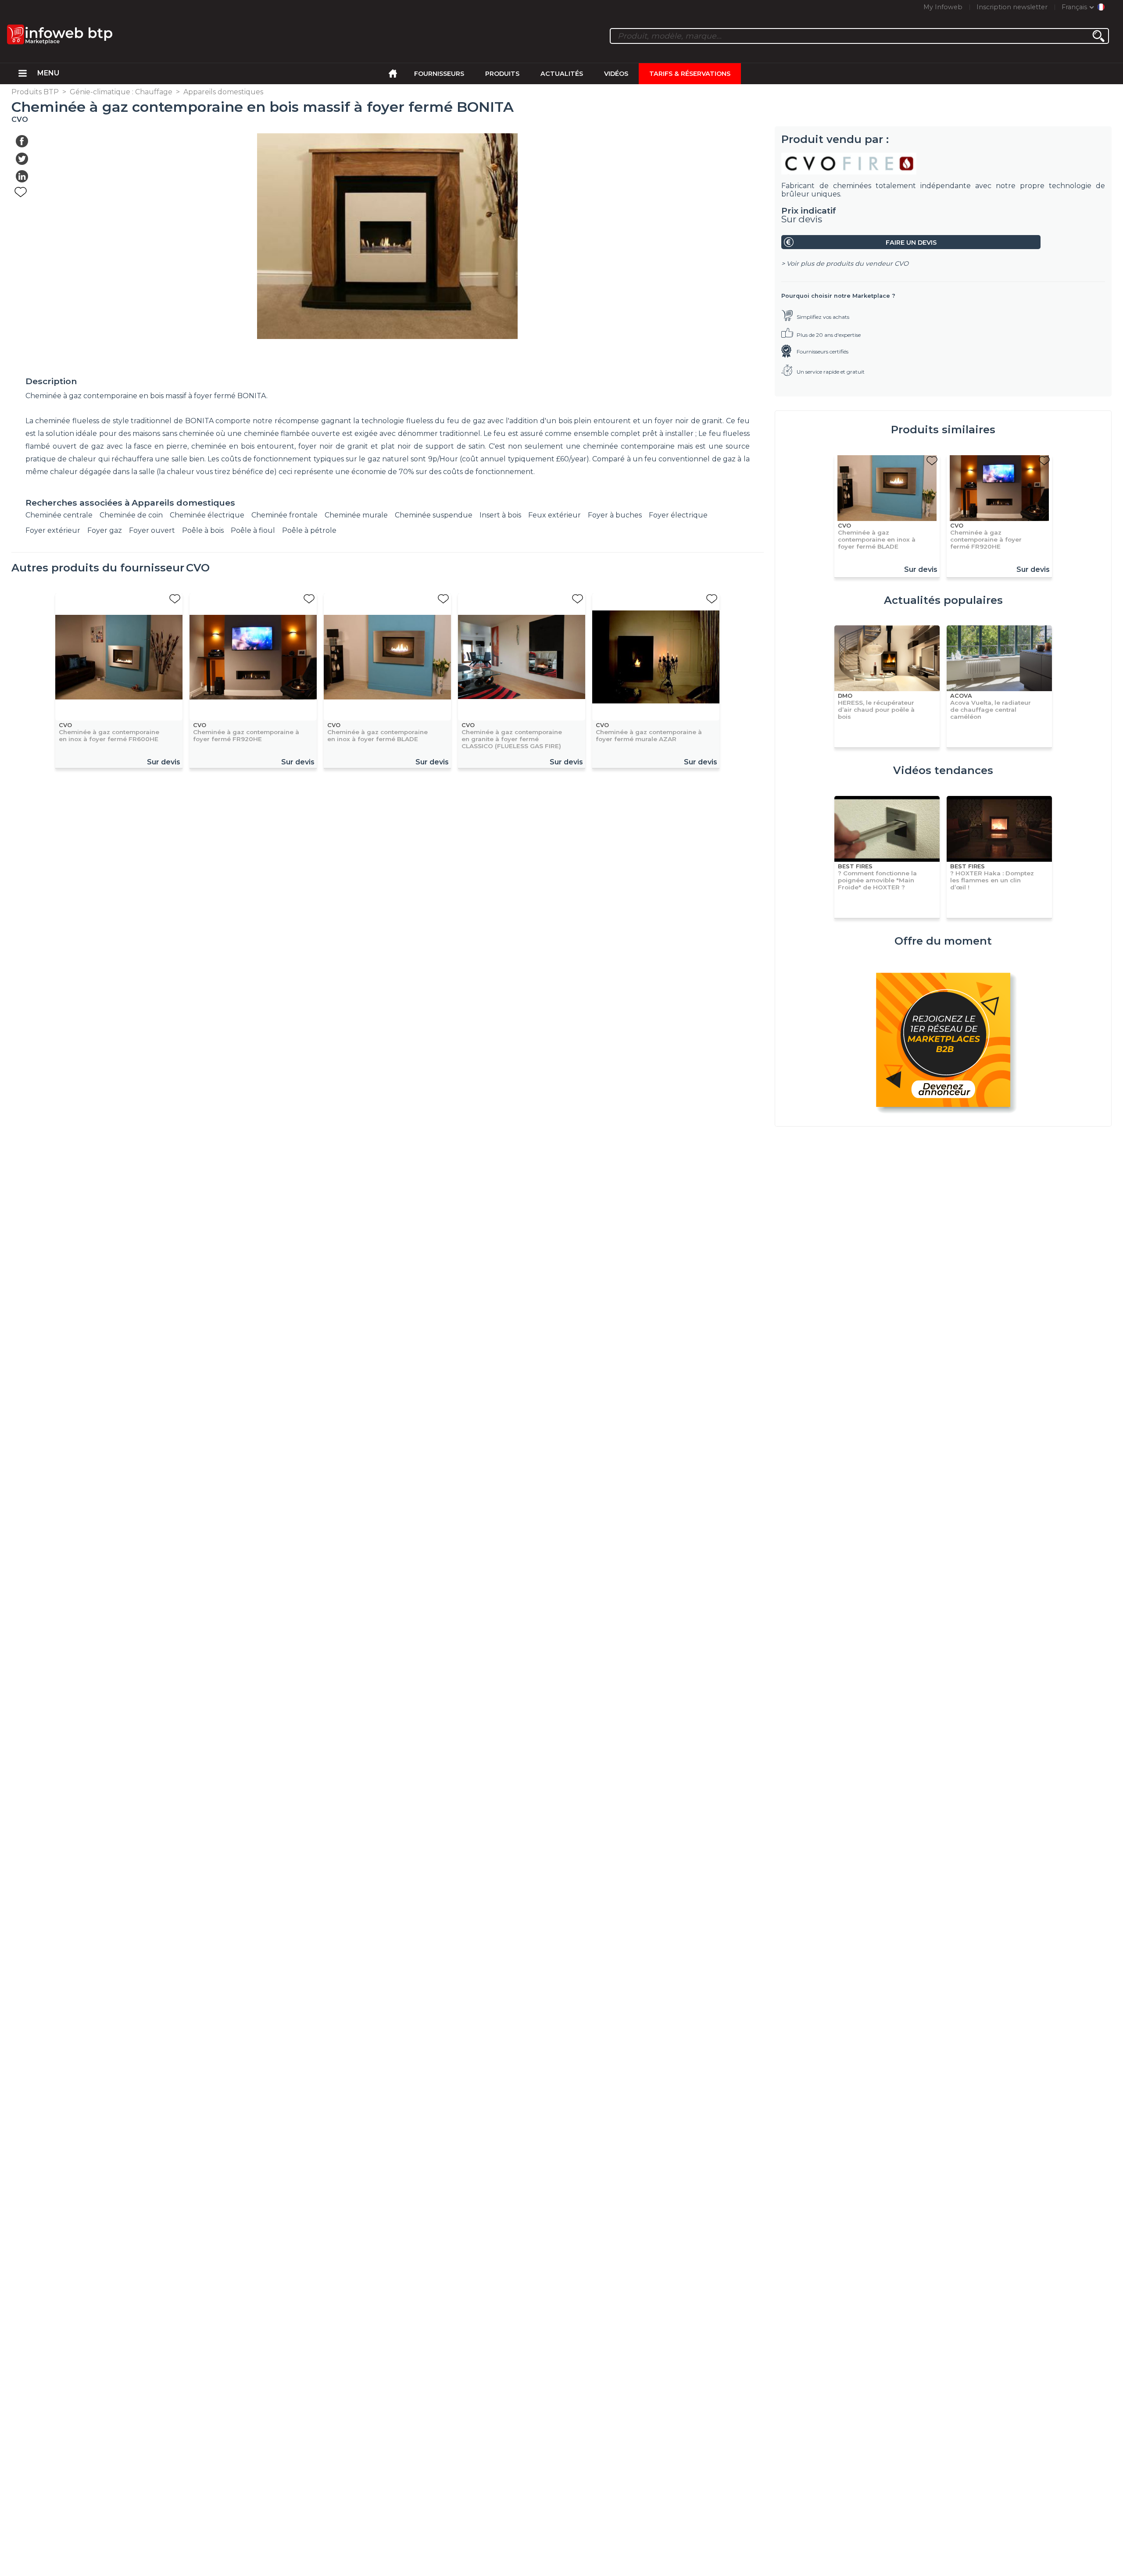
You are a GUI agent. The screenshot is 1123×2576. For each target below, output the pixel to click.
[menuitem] (23, 74)
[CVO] (943, 164)
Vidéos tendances (943, 770)
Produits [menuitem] (502, 74)
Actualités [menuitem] (562, 74)
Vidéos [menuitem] (616, 74)
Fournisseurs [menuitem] (439, 74)
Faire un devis (911, 243)
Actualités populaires (943, 600)
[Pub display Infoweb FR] (943, 1041)
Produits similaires (943, 430)
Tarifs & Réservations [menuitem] (690, 74)
